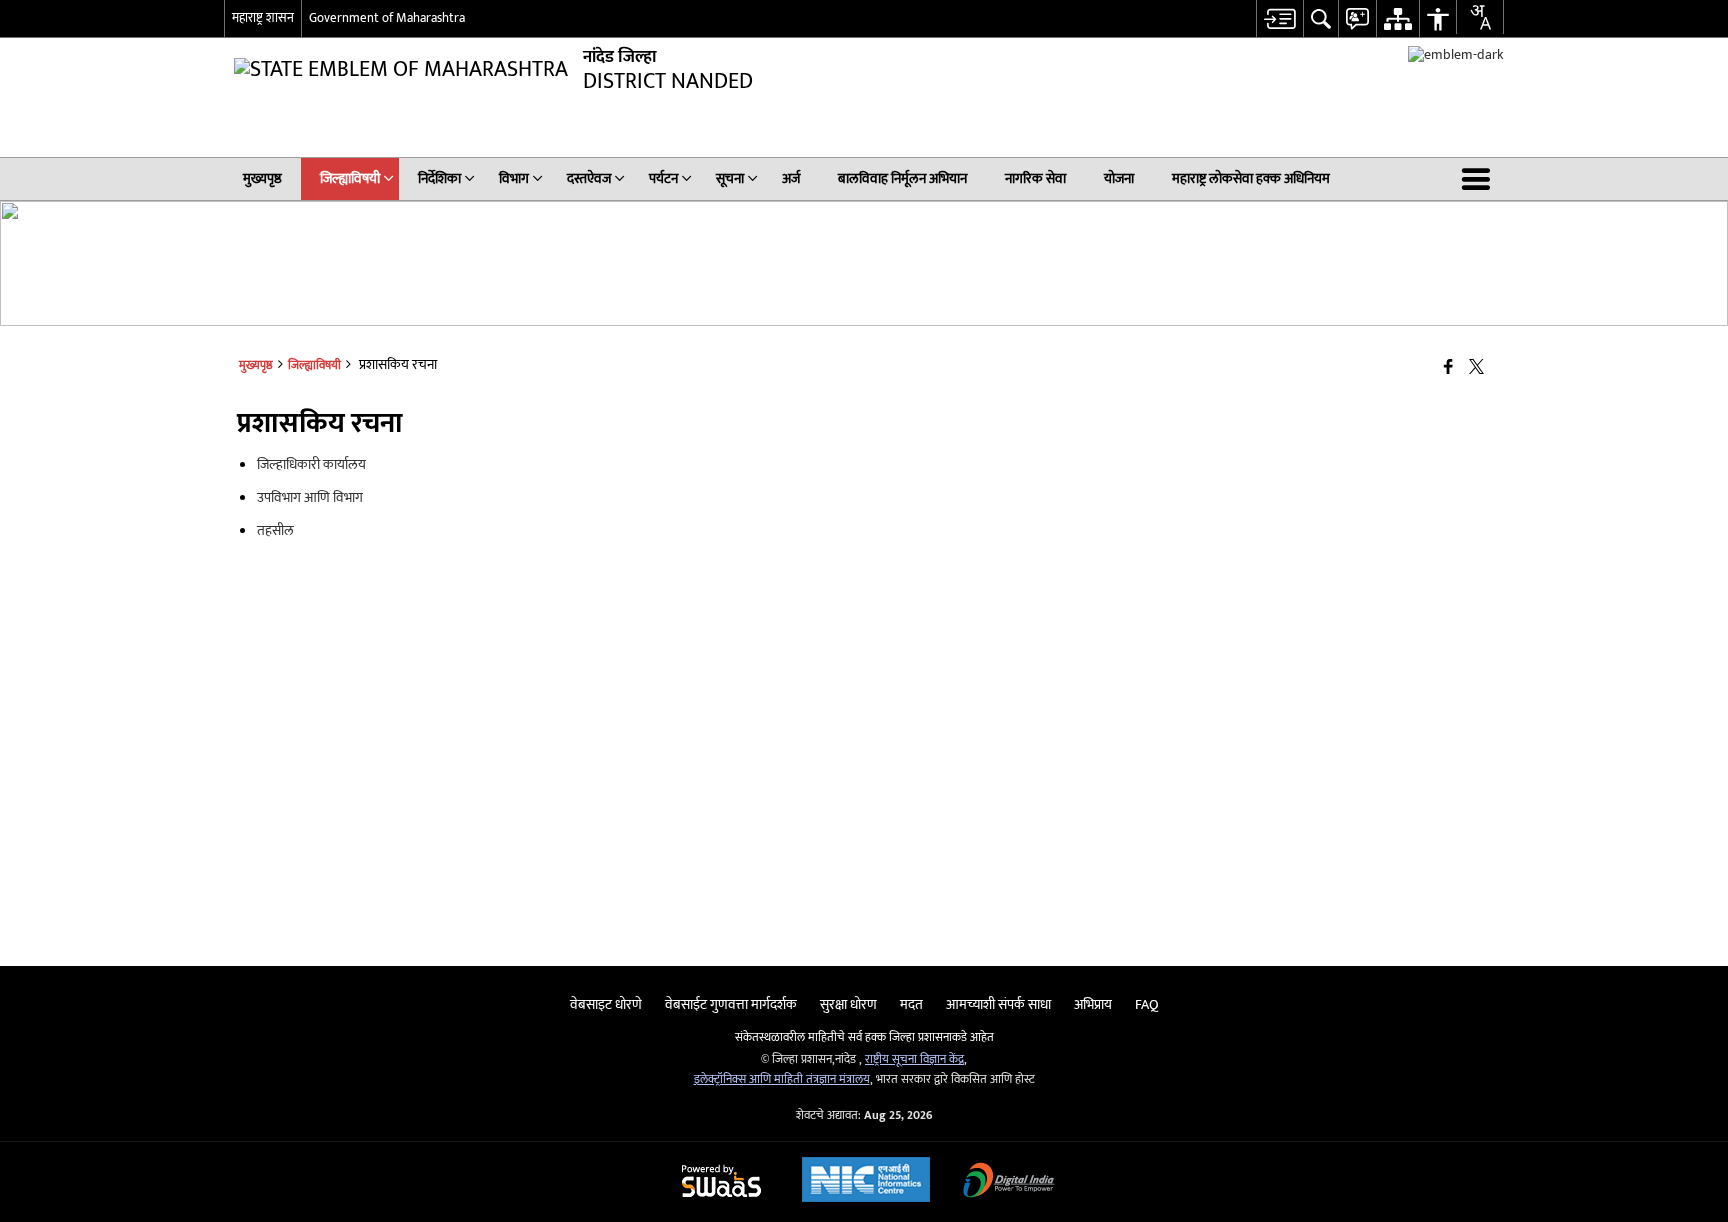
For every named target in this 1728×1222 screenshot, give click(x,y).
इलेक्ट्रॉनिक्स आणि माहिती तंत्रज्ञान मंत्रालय (782, 1079)
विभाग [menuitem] (514, 178)
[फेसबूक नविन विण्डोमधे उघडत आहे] (1448, 368)
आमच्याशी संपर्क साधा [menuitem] (998, 1004)
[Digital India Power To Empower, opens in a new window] (1009, 1182)
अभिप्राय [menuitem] (1093, 1004)
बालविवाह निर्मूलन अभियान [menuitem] (902, 178)
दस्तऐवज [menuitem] (589, 178)
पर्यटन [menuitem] (663, 178)
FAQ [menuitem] (1147, 1004)
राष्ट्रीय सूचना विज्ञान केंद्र (914, 1059)
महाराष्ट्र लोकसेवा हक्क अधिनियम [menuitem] (1251, 178)
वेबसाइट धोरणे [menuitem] (606, 1004)
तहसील (275, 530)
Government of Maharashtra (387, 18)
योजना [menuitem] (1119, 178)
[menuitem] (1279, 18)
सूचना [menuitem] (730, 178)
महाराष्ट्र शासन (263, 18)
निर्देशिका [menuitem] (439, 178)
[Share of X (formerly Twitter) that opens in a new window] (1476, 368)
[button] (1480, 179)
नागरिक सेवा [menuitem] (1035, 178)
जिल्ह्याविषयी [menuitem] (350, 178)
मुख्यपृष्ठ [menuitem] (262, 178)
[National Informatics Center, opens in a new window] (866, 1182)
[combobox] (1480, 17)
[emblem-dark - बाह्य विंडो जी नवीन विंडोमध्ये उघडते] (1456, 54)
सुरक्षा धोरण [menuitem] (848, 1004)
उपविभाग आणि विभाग (310, 497)
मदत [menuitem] (911, 1004)
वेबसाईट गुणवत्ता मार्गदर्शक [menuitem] (731, 1004)
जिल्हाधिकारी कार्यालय (311, 464)
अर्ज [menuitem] (791, 178)
